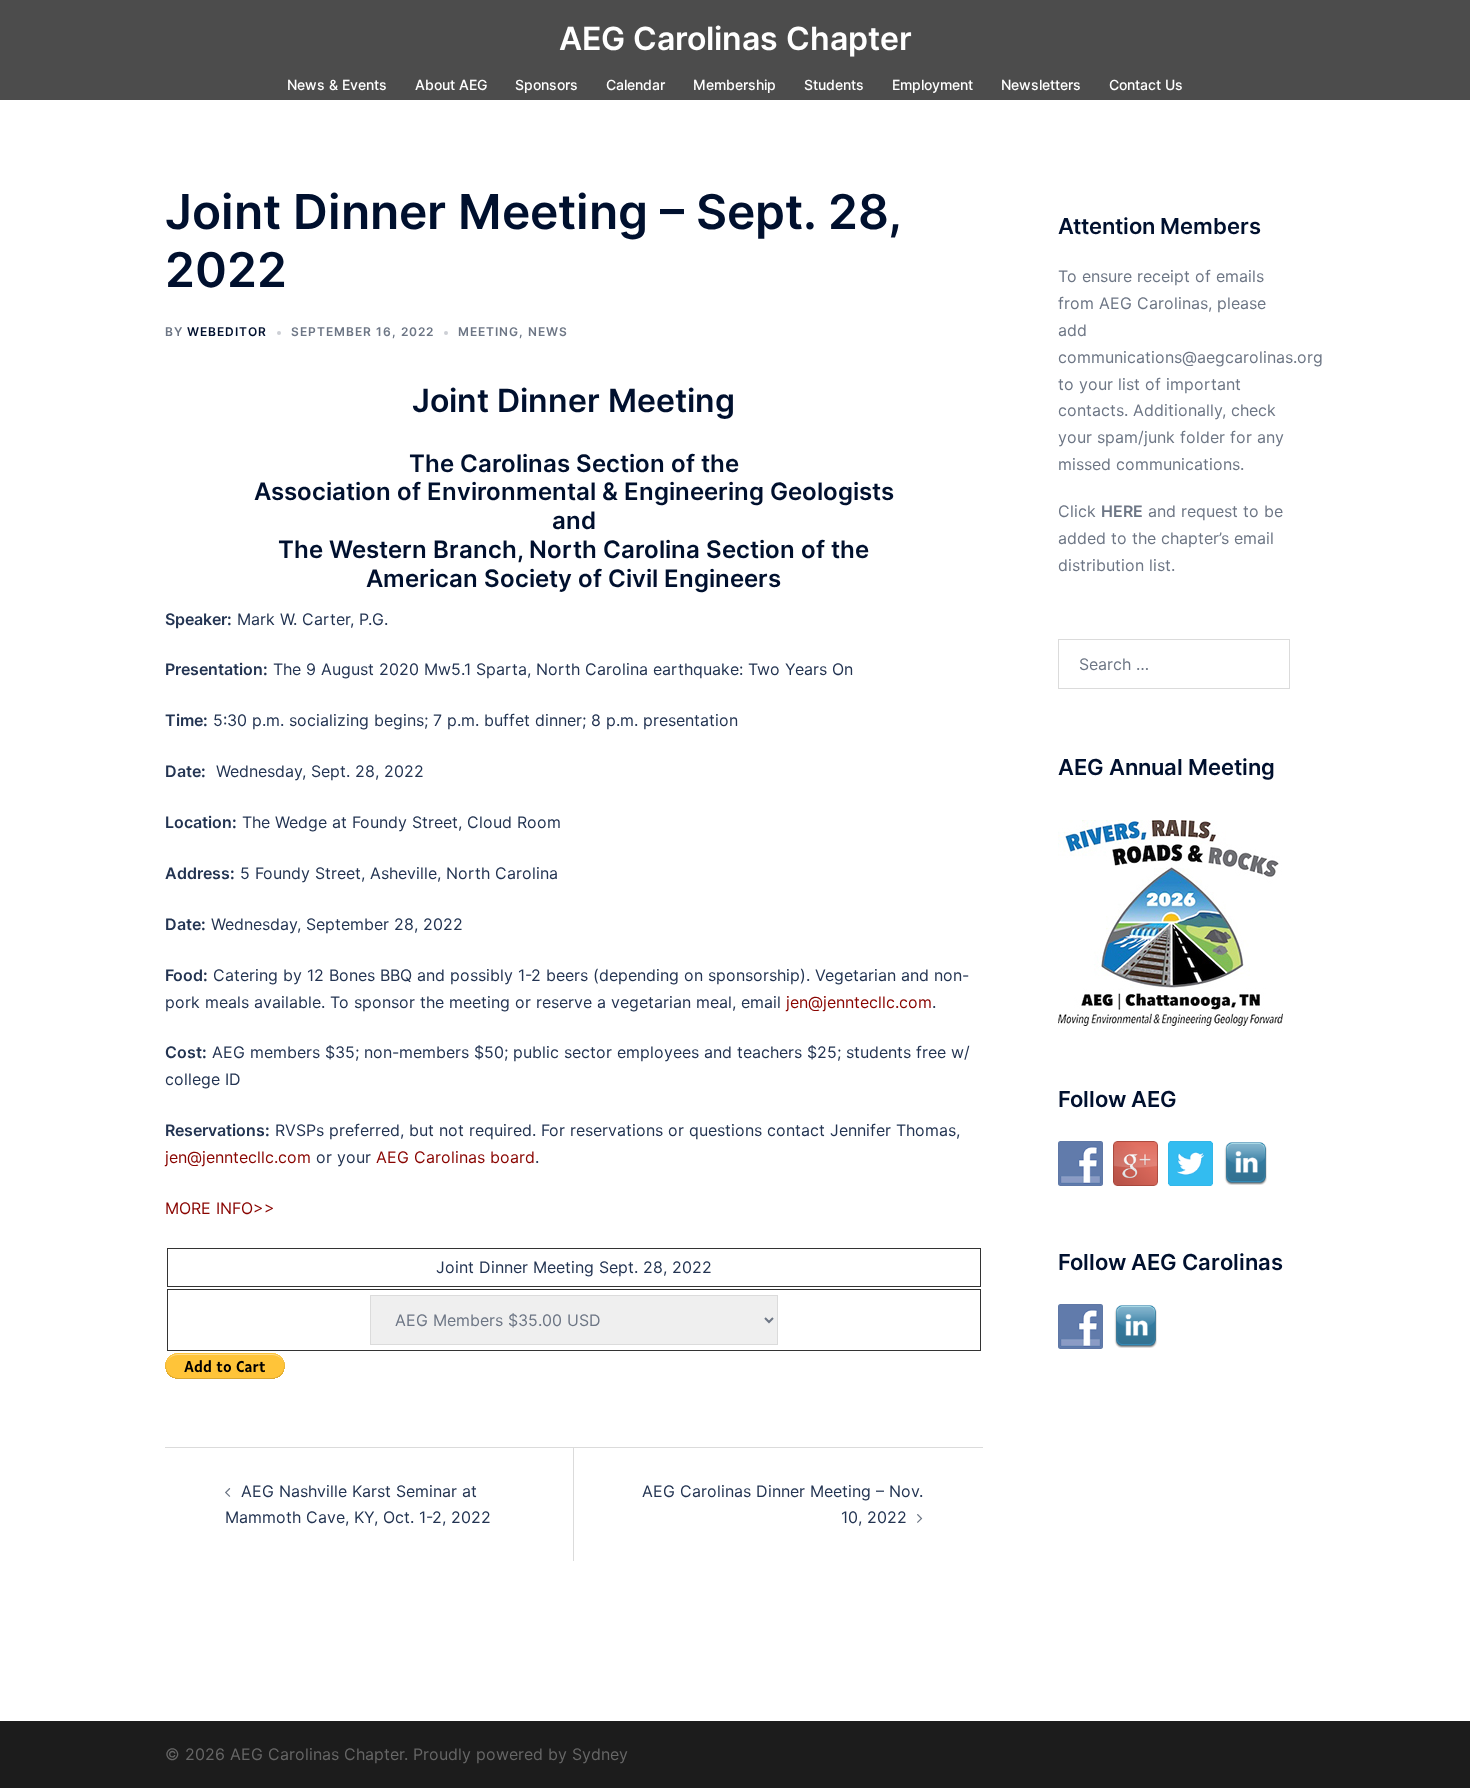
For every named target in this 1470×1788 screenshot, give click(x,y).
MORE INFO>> (220, 1208)
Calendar (635, 84)
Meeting (488, 331)
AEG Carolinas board (455, 1157)
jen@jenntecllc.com (859, 1002)
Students (834, 84)
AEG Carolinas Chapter (735, 38)
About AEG (451, 84)
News (548, 331)
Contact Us (1146, 84)
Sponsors (546, 84)
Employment (932, 84)
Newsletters (1041, 84)
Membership (734, 84)
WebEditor (227, 331)
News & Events (337, 84)
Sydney (600, 1754)
